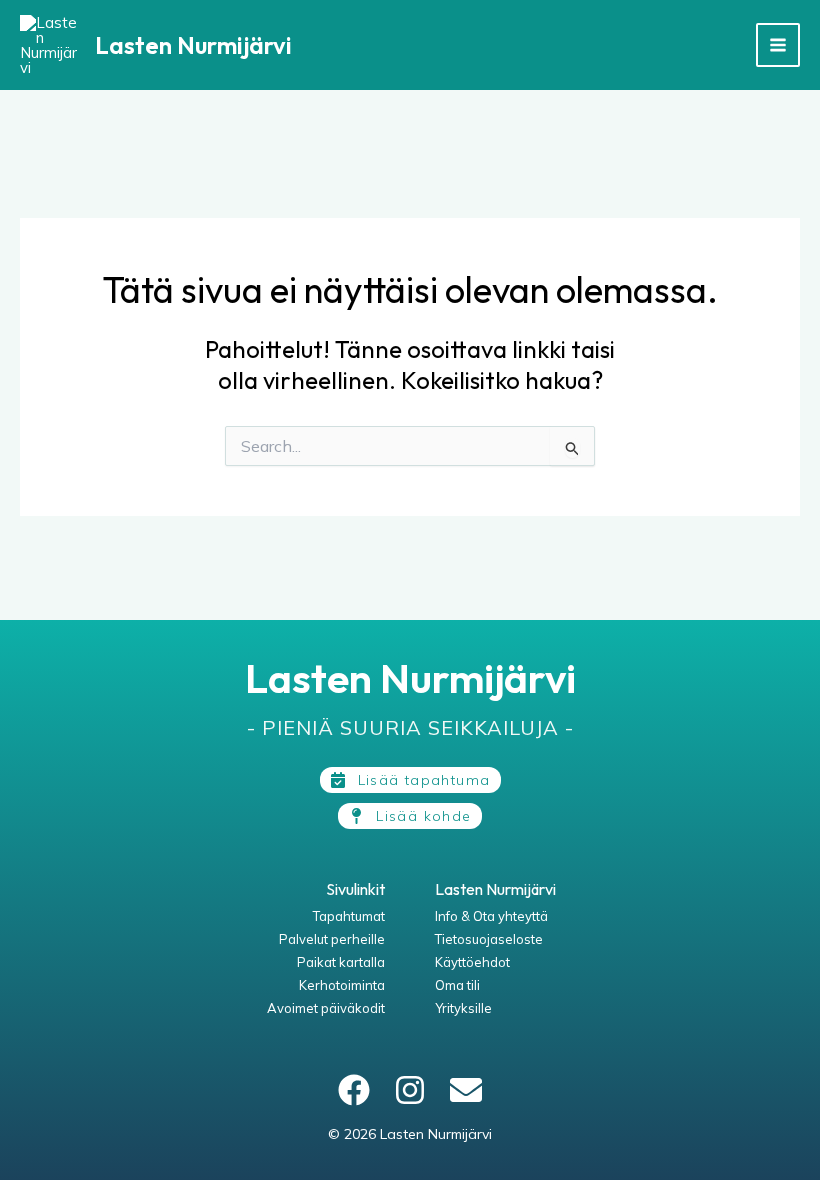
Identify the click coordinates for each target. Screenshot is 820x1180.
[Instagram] (410, 1090)
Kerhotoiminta (342, 985)
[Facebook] (354, 1090)
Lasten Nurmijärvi (193, 45)
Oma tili (457, 985)
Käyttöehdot (472, 962)
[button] (410, 780)
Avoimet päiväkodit (326, 1008)
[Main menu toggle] (778, 45)
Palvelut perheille (332, 939)
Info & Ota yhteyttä (491, 916)
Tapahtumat (349, 916)
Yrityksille (463, 1008)
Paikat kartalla (341, 962)
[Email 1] (466, 1090)
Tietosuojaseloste (489, 939)
